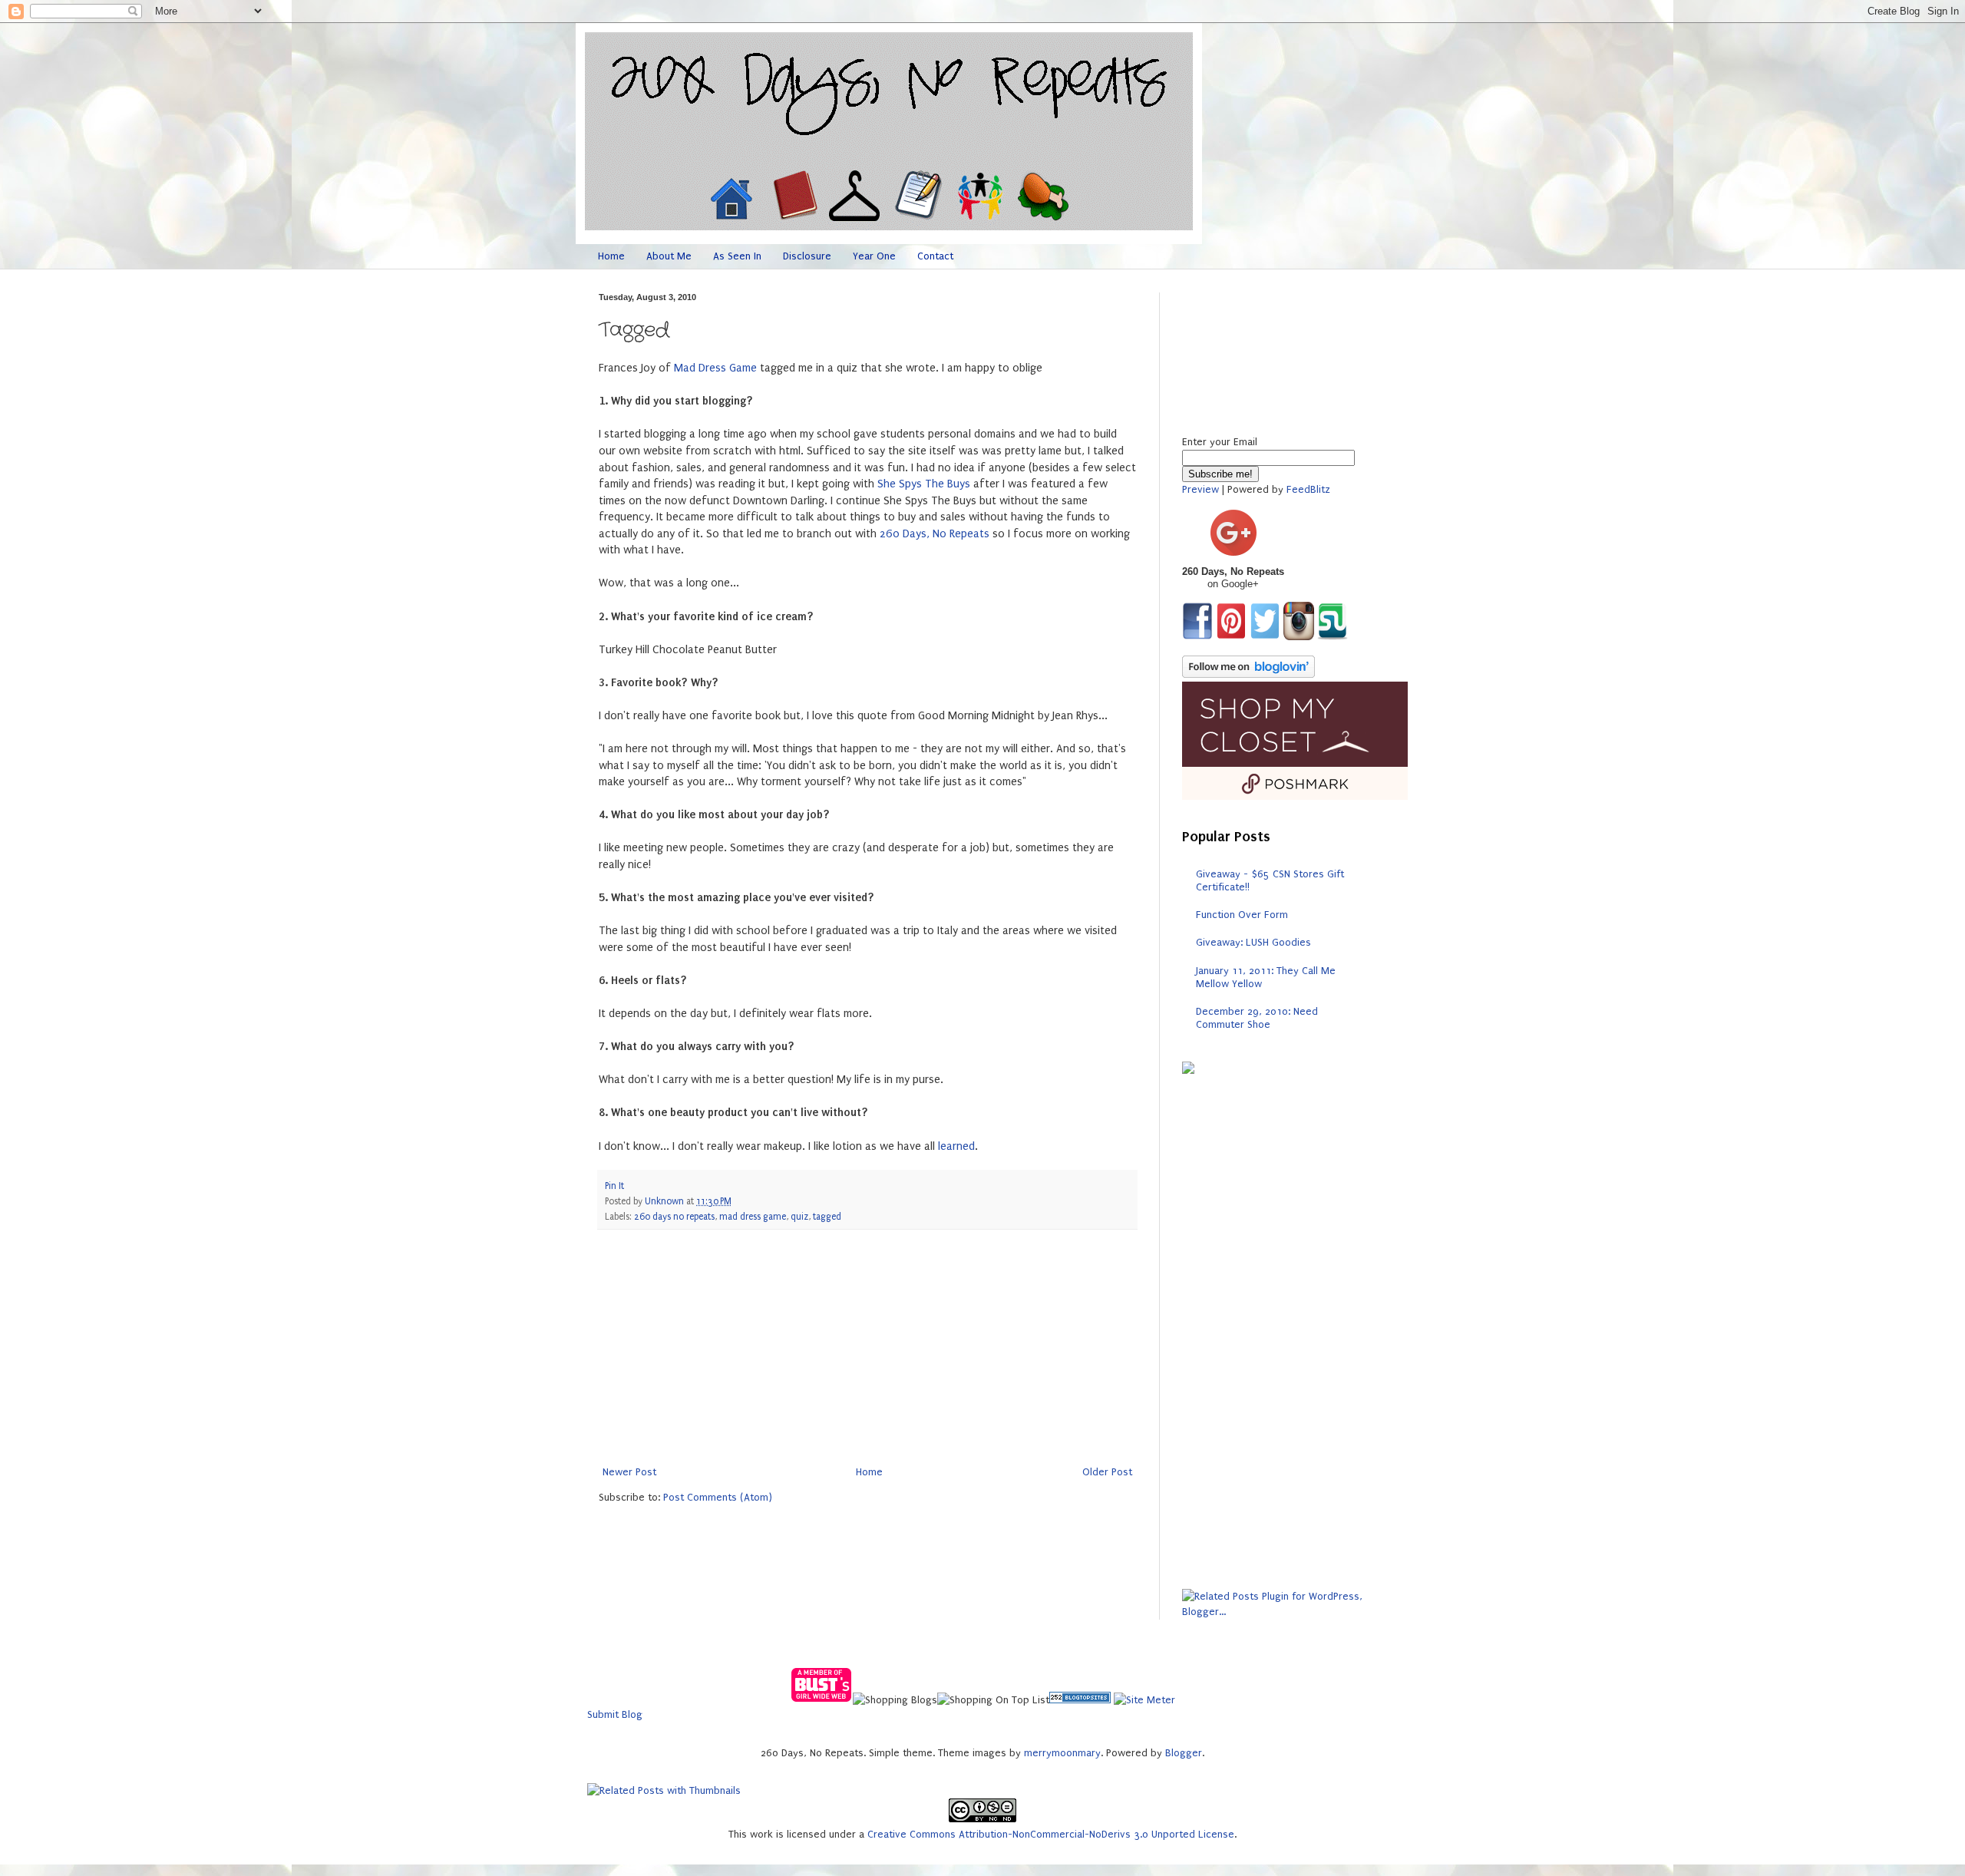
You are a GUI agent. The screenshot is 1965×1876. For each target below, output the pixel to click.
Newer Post (629, 1472)
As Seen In (737, 256)
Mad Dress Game (715, 368)
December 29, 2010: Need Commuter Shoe (1257, 1018)
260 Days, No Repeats (935, 534)
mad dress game (753, 1217)
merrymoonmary (1062, 1753)
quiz (799, 1217)
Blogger (1184, 1753)
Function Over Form (1242, 915)
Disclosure (807, 256)
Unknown (665, 1201)
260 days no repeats (674, 1217)
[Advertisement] (867, 1347)
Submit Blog (615, 1714)
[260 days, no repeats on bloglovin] (1248, 674)
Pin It (614, 1186)
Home (611, 256)
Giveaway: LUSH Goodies (1253, 942)
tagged (827, 1217)
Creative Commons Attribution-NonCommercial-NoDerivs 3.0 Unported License (1051, 1834)
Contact (935, 256)
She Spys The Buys (924, 484)
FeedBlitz (1308, 489)
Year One (874, 256)
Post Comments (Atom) (718, 1497)
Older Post (1107, 1472)
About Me (669, 256)
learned (956, 1146)
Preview (1200, 489)
